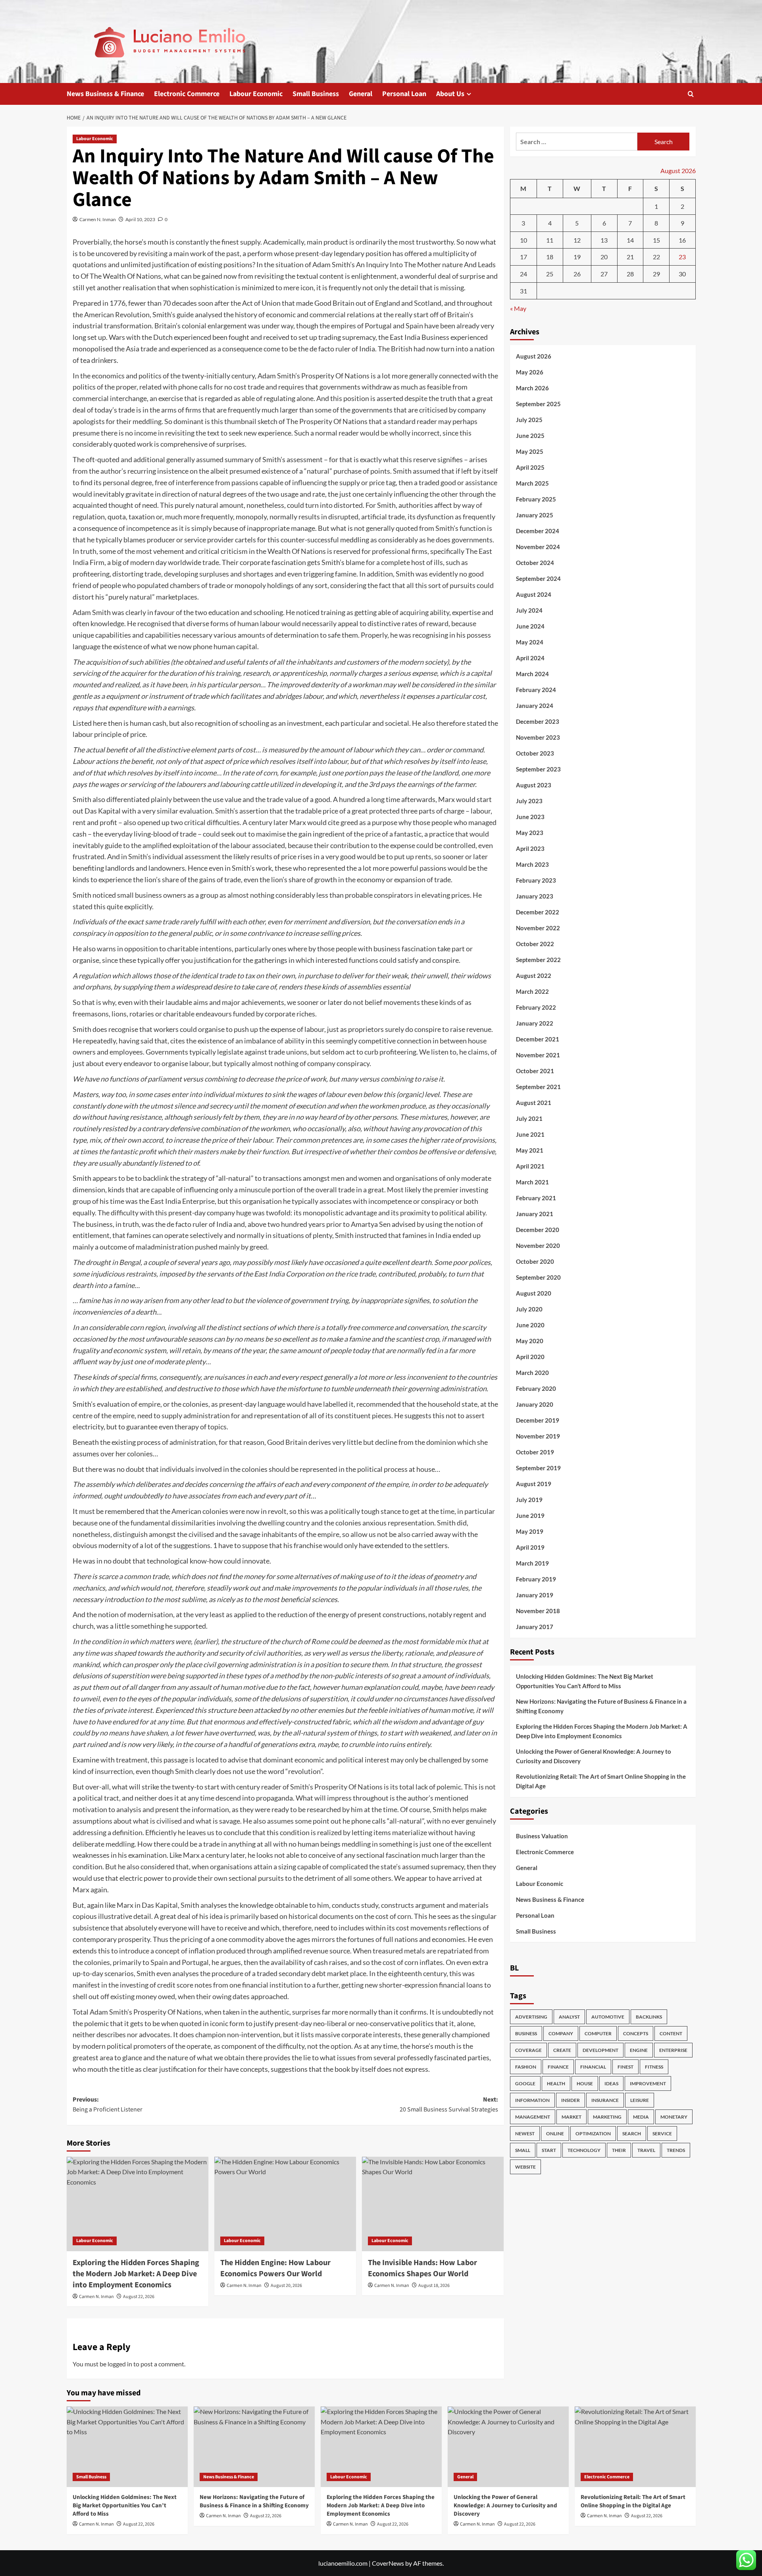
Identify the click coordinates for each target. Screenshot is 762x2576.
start (549, 2151)
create (562, 2051)
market (571, 2117)
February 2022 (536, 1008)
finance (558, 2067)
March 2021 (532, 1182)
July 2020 (529, 1309)
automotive (608, 2017)
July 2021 (529, 1119)
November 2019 (538, 1436)
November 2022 (538, 928)
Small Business (316, 94)
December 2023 (538, 722)
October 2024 (535, 563)
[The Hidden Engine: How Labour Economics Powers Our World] (285, 2204)
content (671, 2034)
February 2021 (536, 1198)
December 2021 (538, 1039)
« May (518, 308)
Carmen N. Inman (98, 219)
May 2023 (530, 833)
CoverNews (388, 2563)
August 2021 (534, 1103)
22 (656, 257)
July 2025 (529, 420)
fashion (526, 2067)
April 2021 (530, 1167)
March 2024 (532, 674)
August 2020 (534, 1294)
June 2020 (530, 1325)
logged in (120, 2364)
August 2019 (534, 1484)
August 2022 (534, 976)
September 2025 (538, 404)
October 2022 (535, 944)
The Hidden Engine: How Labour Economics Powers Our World (275, 2268)
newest (525, 2134)
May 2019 (530, 1532)
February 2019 (536, 1579)
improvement (648, 2084)
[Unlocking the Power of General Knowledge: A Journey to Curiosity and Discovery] (508, 2447)
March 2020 (532, 1373)
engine (639, 2051)
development (600, 2051)
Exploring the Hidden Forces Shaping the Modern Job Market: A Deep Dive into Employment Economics (136, 2274)
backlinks (649, 2017)
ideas (611, 2084)
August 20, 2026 (286, 2286)
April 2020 (530, 1357)
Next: (449, 2105)
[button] (691, 94)
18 (550, 257)
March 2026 (532, 388)
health (556, 2084)
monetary (674, 2117)
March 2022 (532, 992)
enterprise (673, 2051)
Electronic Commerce (187, 94)
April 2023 (530, 849)
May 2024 (530, 642)
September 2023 (538, 769)
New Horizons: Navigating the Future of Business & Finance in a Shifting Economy (601, 1706)
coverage (528, 2051)
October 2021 (535, 1071)
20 (604, 257)
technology (584, 2151)
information (532, 2101)
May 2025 (530, 452)
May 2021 (530, 1151)
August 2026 (534, 357)
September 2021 (538, 1087)
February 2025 (536, 499)
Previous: (108, 2105)
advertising (531, 2017)
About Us (450, 94)
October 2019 (535, 1452)
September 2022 (538, 960)
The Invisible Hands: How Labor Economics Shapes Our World (422, 2268)
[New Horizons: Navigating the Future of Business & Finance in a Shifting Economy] (254, 2447)
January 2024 (535, 706)
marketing (607, 2117)
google (525, 2084)
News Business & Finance (105, 94)
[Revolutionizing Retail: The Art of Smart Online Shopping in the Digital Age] (635, 2447)
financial (593, 2067)
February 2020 (536, 1389)
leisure (640, 2101)
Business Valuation (542, 1836)
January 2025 (535, 515)
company (561, 2034)
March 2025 (532, 484)
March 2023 (532, 865)
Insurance (605, 2101)
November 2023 (538, 738)
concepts (636, 2034)
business (526, 2034)
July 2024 (529, 611)
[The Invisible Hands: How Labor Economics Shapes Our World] (433, 2204)
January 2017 (535, 1627)
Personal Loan (404, 94)
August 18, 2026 (434, 2286)
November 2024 (538, 547)
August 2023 (534, 785)
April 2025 (530, 468)
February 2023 (536, 881)
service (662, 2134)
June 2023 (530, 817)
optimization (593, 2134)
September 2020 (538, 1278)
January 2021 (535, 1214)
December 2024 (538, 531)
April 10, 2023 (140, 219)
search (632, 2134)
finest (625, 2067)
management (533, 2117)
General (361, 94)
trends (676, 2151)
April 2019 (530, 1548)
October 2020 (535, 1262)
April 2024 (530, 658)
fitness (654, 2067)
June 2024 (530, 627)
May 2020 (530, 1341)
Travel (646, 2151)
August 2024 (534, 595)
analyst (569, 2017)
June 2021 (530, 1135)
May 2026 (530, 372)
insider (571, 2101)
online (555, 2134)
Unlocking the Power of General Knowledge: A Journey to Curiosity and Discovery (594, 1756)
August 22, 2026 (139, 2297)
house (585, 2084)
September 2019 (538, 1468)
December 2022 (538, 912)
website (525, 2167)
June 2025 (530, 436)
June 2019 (530, 1516)
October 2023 (535, 754)
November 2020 (538, 1246)
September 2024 (538, 579)
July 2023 (529, 801)
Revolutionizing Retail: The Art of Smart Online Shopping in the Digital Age (601, 1781)
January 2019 (535, 1595)
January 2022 (535, 1024)
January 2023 (535, 897)
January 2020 (535, 1405)
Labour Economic (256, 94)
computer (598, 2034)
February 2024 (536, 690)
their (619, 2151)
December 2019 (538, 1421)
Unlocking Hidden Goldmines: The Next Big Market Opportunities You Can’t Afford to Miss (585, 1681)
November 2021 (538, 1055)
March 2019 (532, 1564)
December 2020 (538, 1230)
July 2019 (529, 1500)
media (641, 2117)
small (523, 2151)
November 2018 (538, 1611)
